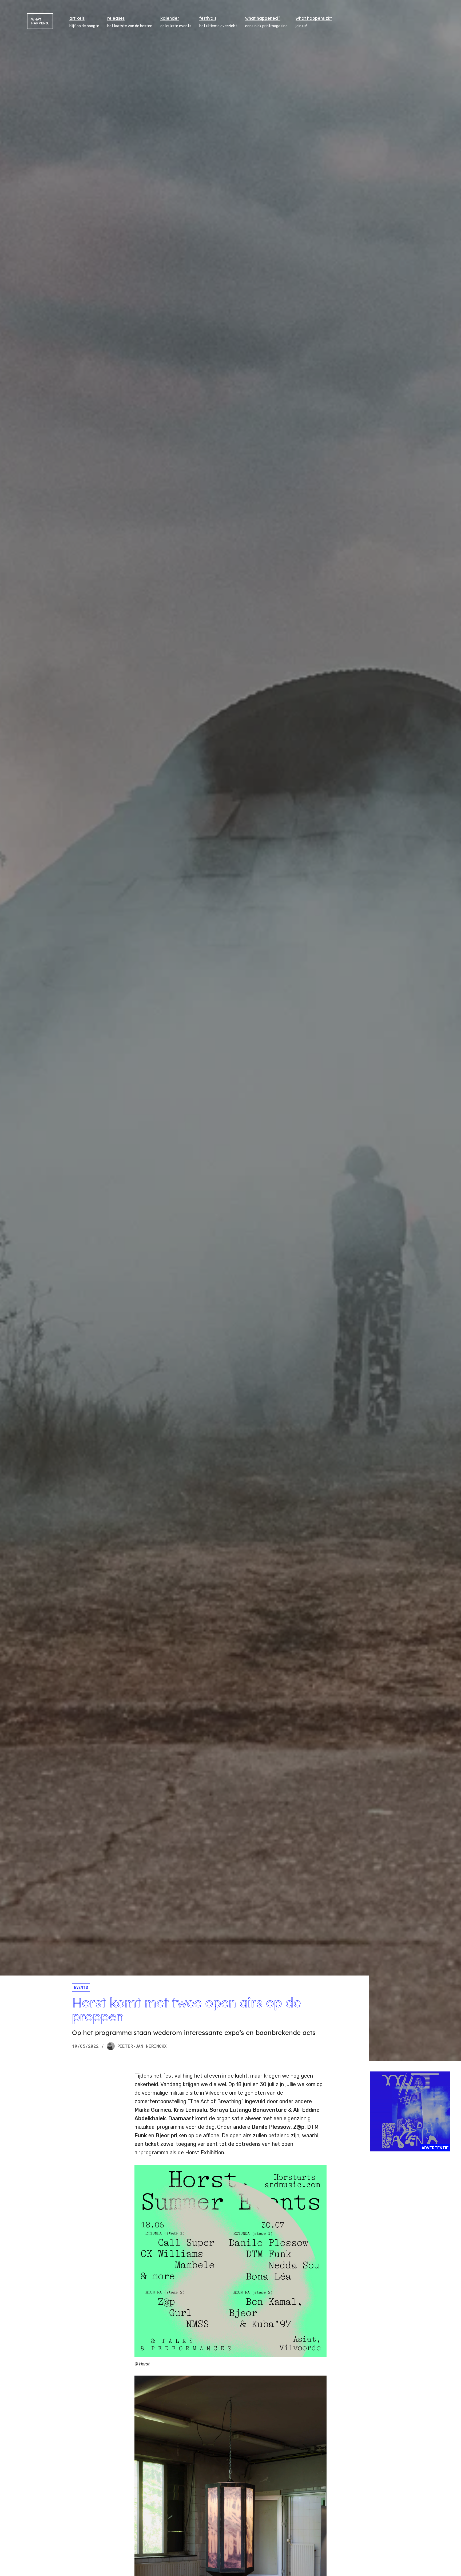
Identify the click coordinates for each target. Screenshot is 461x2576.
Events (81, 1987)
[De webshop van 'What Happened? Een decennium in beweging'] (410, 2111)
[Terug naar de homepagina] (40, 21)
